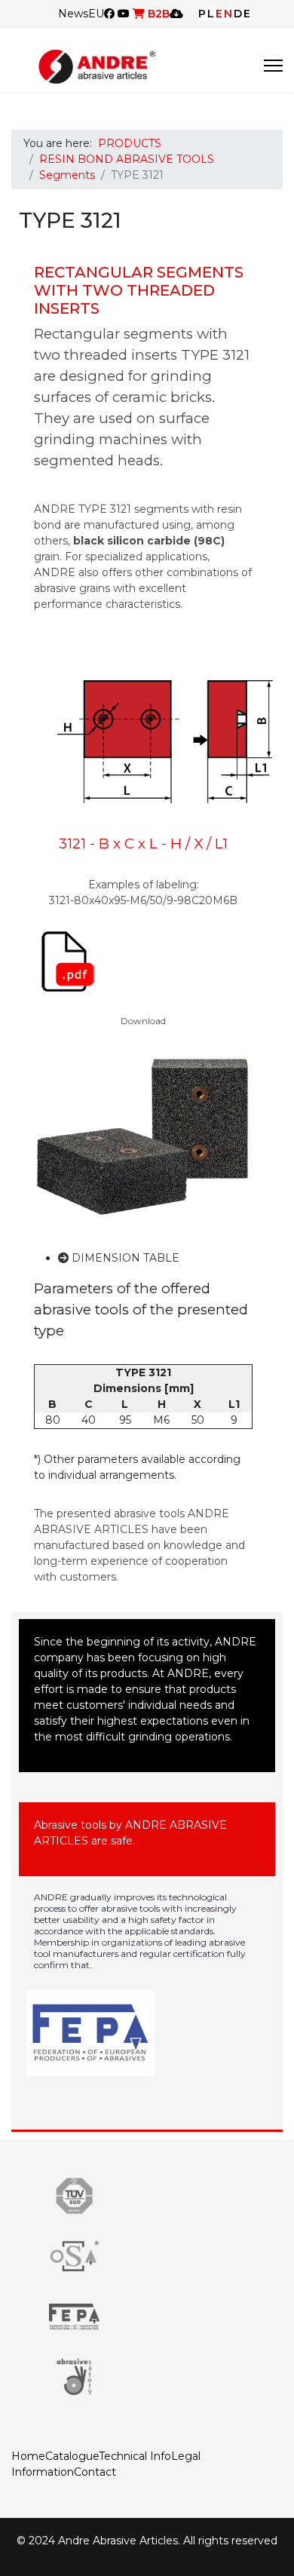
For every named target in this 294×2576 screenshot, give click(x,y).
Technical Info (135, 2456)
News (73, 14)
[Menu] (273, 66)
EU (96, 14)
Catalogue (72, 2456)
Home (28, 2456)
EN (225, 14)
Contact (95, 2472)
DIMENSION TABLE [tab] (124, 1258)
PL (207, 14)
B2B (157, 14)
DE (243, 14)
